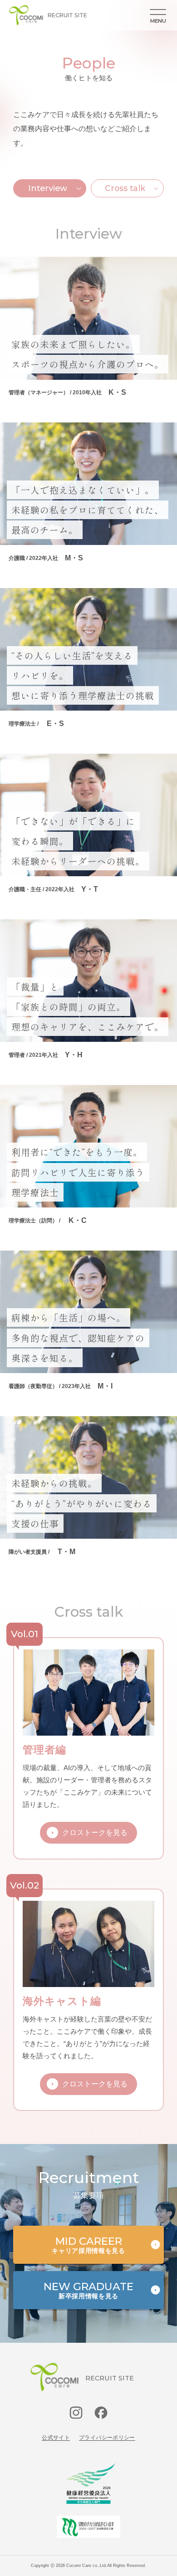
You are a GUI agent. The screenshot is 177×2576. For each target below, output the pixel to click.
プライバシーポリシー (107, 2438)
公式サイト (56, 2438)
